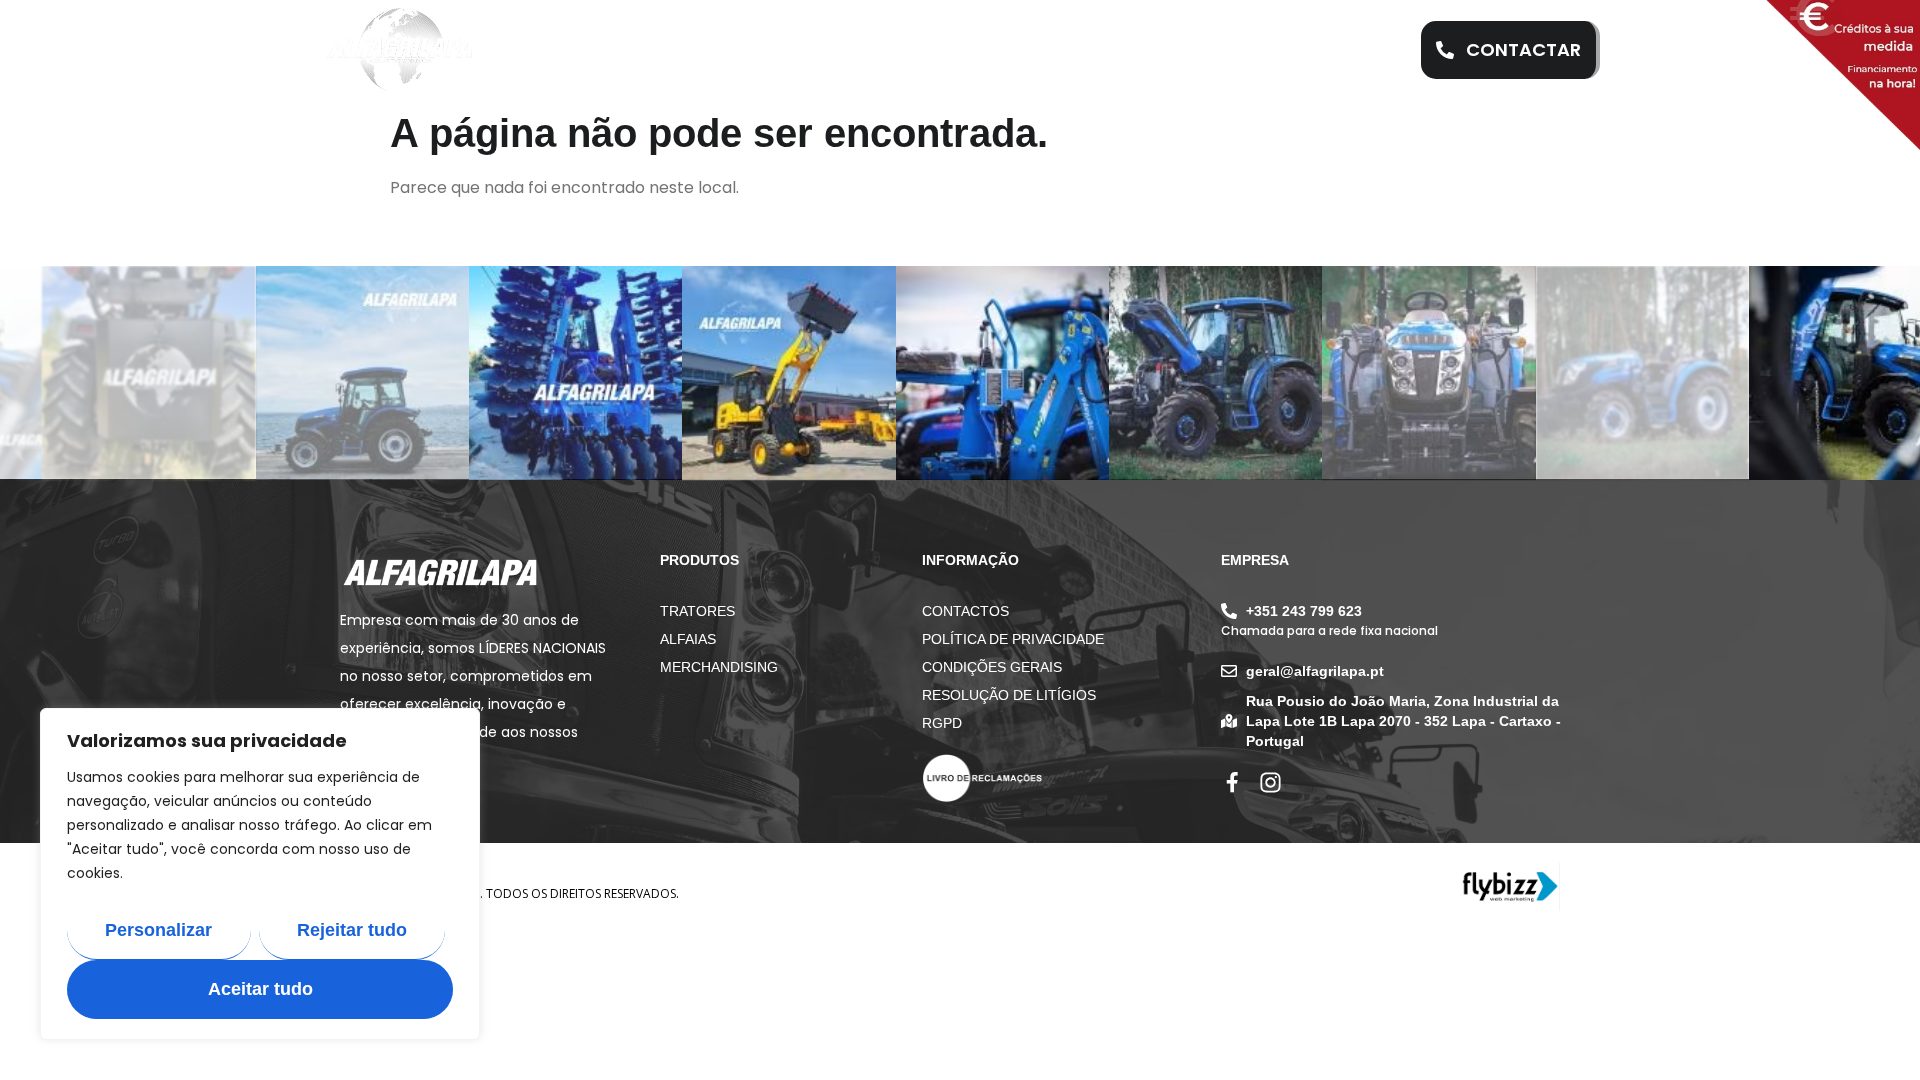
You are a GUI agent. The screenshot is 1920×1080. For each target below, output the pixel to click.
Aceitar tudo (260, 989)
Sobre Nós (726, 50)
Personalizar (158, 930)
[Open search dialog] (1369, 50)
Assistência (865, 50)
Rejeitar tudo (352, 930)
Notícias (1133, 50)
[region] (260, 874)
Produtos (997, 50)
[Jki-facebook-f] (1232, 782)
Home (613, 50)
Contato (1266, 50)
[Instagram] (1270, 782)
